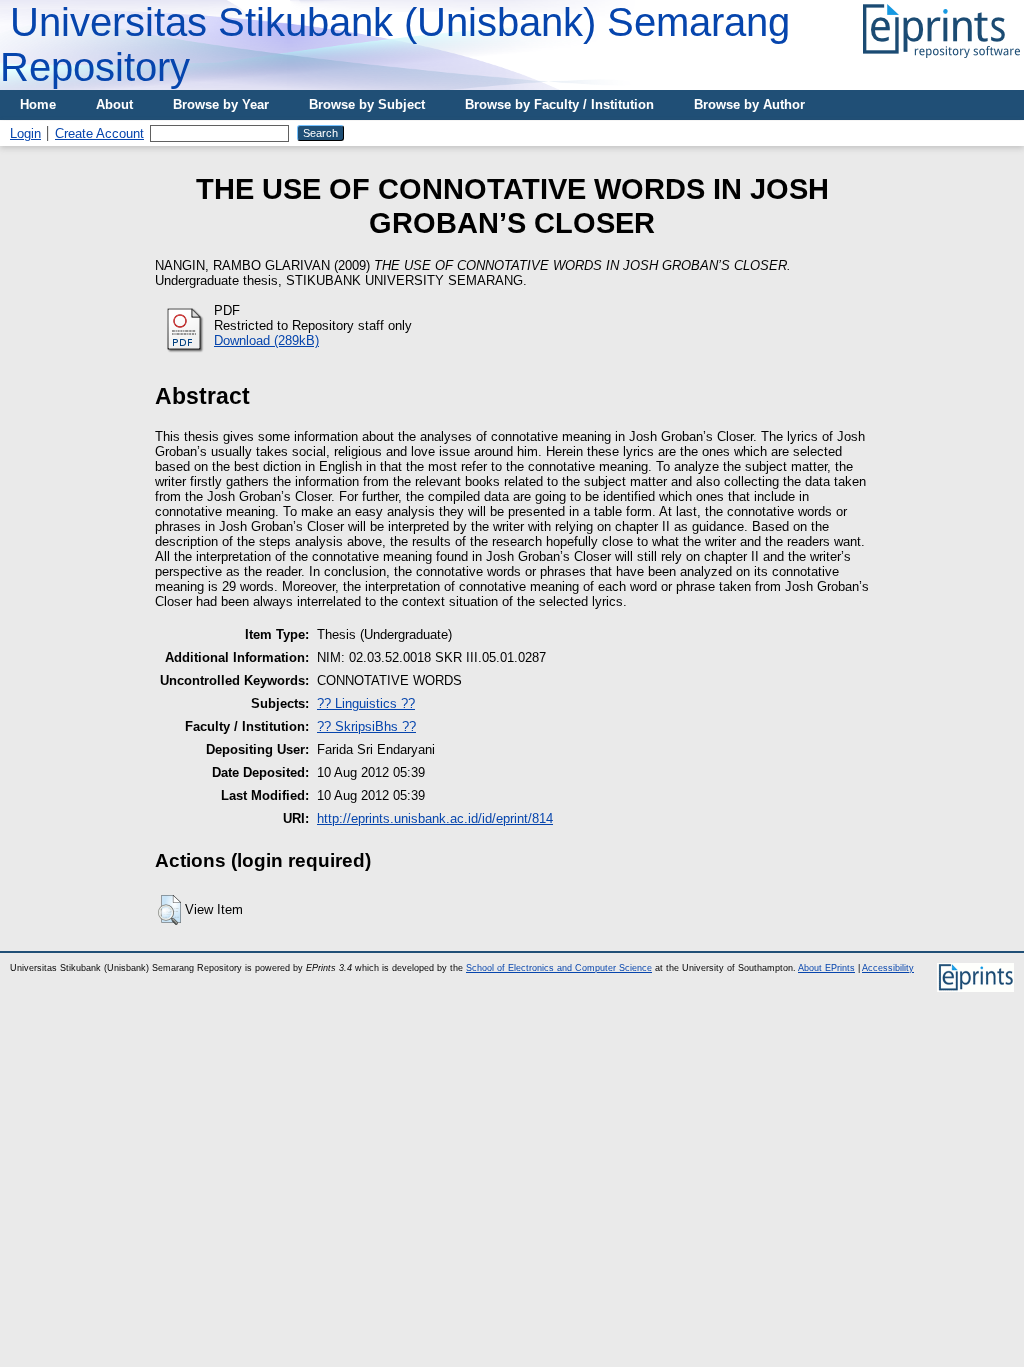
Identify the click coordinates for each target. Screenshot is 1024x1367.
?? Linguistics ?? (366, 703)
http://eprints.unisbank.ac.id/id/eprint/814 (435, 818)
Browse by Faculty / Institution (559, 104)
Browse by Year (221, 104)
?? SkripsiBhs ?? (366, 726)
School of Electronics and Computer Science (559, 968)
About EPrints (826, 968)
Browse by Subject (367, 104)
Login (25, 133)
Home (38, 104)
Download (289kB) (266, 340)
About (114, 104)
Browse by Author (749, 104)
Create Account (99, 133)
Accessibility (888, 968)
